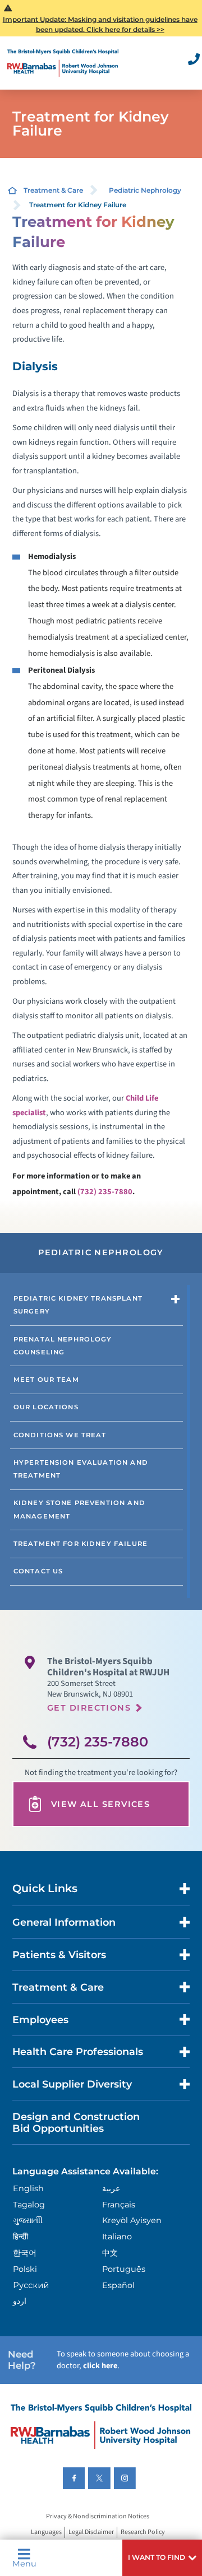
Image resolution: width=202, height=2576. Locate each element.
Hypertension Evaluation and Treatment (81, 1469)
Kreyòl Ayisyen (132, 2220)
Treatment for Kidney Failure (81, 1544)
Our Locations (46, 1407)
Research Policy (143, 2533)
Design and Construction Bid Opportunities (76, 2122)
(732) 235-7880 (105, 1192)
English (28, 2188)
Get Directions (89, 1708)
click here (100, 2366)
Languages (46, 2533)
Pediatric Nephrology (145, 190)
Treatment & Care (53, 190)
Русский (31, 2285)
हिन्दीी (20, 2237)
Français (119, 2205)
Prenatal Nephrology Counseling (63, 1346)
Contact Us (38, 1571)
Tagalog (29, 2205)
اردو (20, 2301)
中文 (110, 2253)
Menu (24, 2563)
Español (118, 2285)
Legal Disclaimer (91, 2533)
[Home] (63, 63)
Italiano (117, 2237)
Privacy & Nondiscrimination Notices (98, 2516)
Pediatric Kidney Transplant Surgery (78, 1305)
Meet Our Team (46, 1380)
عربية (111, 2188)
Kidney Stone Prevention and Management (79, 1509)
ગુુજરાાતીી (28, 2220)
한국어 (25, 2253)
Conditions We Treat (60, 1435)
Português (124, 2269)
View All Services (100, 1804)
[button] (162, 2558)
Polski (25, 2269)
